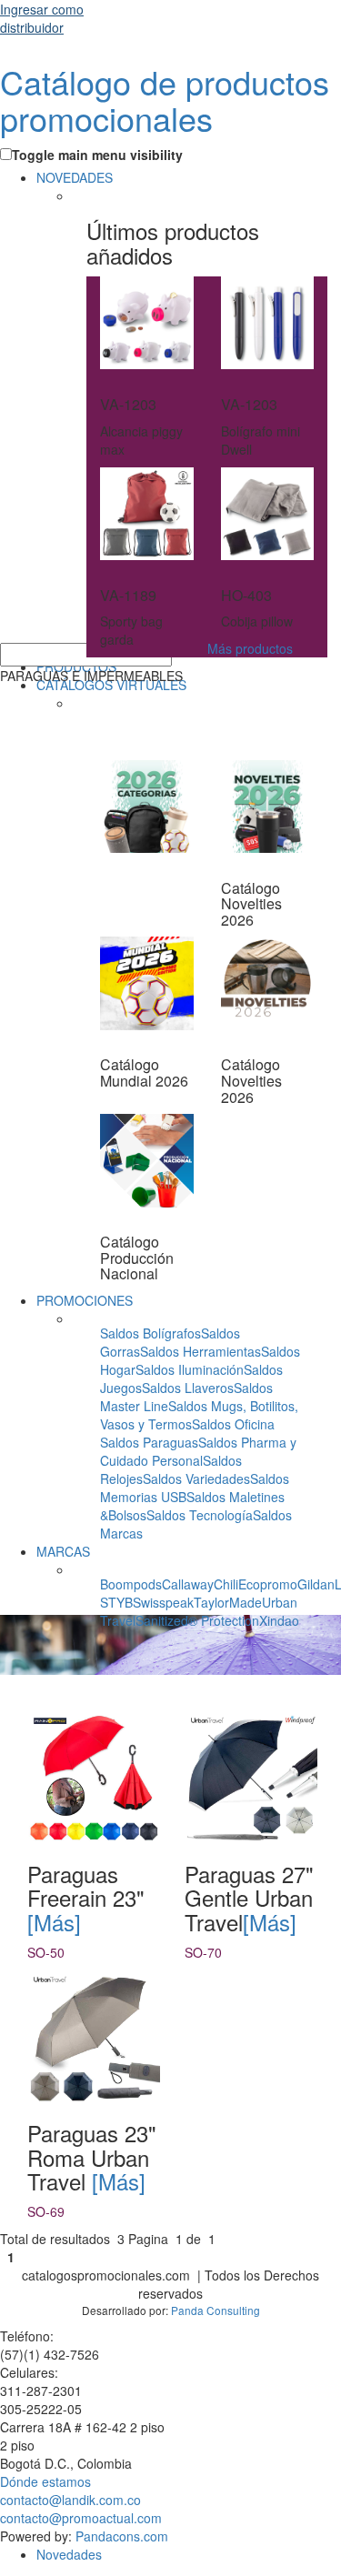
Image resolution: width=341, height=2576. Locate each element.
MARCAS (63, 1551)
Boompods (131, 1584)
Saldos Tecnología (200, 1515)
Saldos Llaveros (188, 1388)
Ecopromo (268, 1584)
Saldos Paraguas (149, 1442)
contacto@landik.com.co (70, 2500)
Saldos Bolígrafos (150, 1333)
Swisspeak (163, 1602)
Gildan (316, 1584)
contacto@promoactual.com (81, 2518)
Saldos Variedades (196, 1478)
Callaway (188, 1584)
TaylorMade (228, 1602)
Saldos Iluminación (190, 1369)
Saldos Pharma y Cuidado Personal (198, 1451)
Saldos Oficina (233, 1424)
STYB (116, 1602)
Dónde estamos (45, 2481)
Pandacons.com (122, 2536)
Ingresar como (42, 18)
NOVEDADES (75, 177)
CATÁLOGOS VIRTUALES (111, 685)
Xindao (279, 1620)
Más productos (250, 648)
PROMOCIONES (85, 1300)
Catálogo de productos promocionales (165, 100)
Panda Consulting (216, 2310)
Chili (226, 1584)
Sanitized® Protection (197, 1620)
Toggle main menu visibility (97, 155)
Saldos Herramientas (201, 1351)
